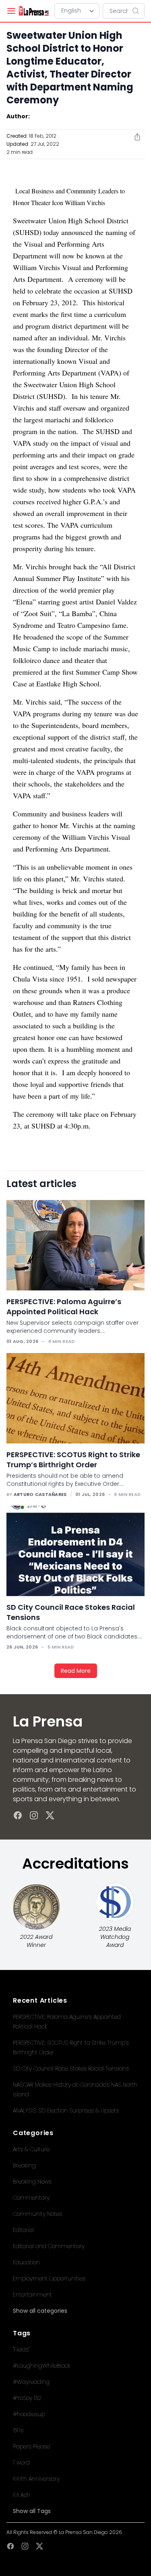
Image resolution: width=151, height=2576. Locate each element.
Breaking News (32, 2182)
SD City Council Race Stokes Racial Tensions (71, 2068)
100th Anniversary (36, 2479)
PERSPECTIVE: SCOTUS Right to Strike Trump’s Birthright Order (73, 1460)
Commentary (31, 2198)
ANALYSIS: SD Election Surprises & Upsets (66, 2110)
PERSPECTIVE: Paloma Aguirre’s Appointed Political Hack (64, 1307)
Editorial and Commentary (49, 2246)
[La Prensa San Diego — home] (34, 11)
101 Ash (22, 2495)
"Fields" (21, 2349)
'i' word (21, 2463)
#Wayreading (31, 2382)
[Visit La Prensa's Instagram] (34, 1815)
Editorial (23, 2230)
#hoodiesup (29, 2414)
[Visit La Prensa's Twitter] (50, 1815)
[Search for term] (138, 11)
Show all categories (40, 2311)
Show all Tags (32, 2511)
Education (26, 2262)
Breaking (24, 2165)
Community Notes (37, 2214)
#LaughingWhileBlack (42, 2366)
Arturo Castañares (40, 1494)
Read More (76, 1671)
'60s (18, 2430)
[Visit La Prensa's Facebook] (18, 1815)
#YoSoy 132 (27, 2398)
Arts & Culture (31, 2149)
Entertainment (32, 2295)
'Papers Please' (32, 2446)
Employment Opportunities (49, 2278)
